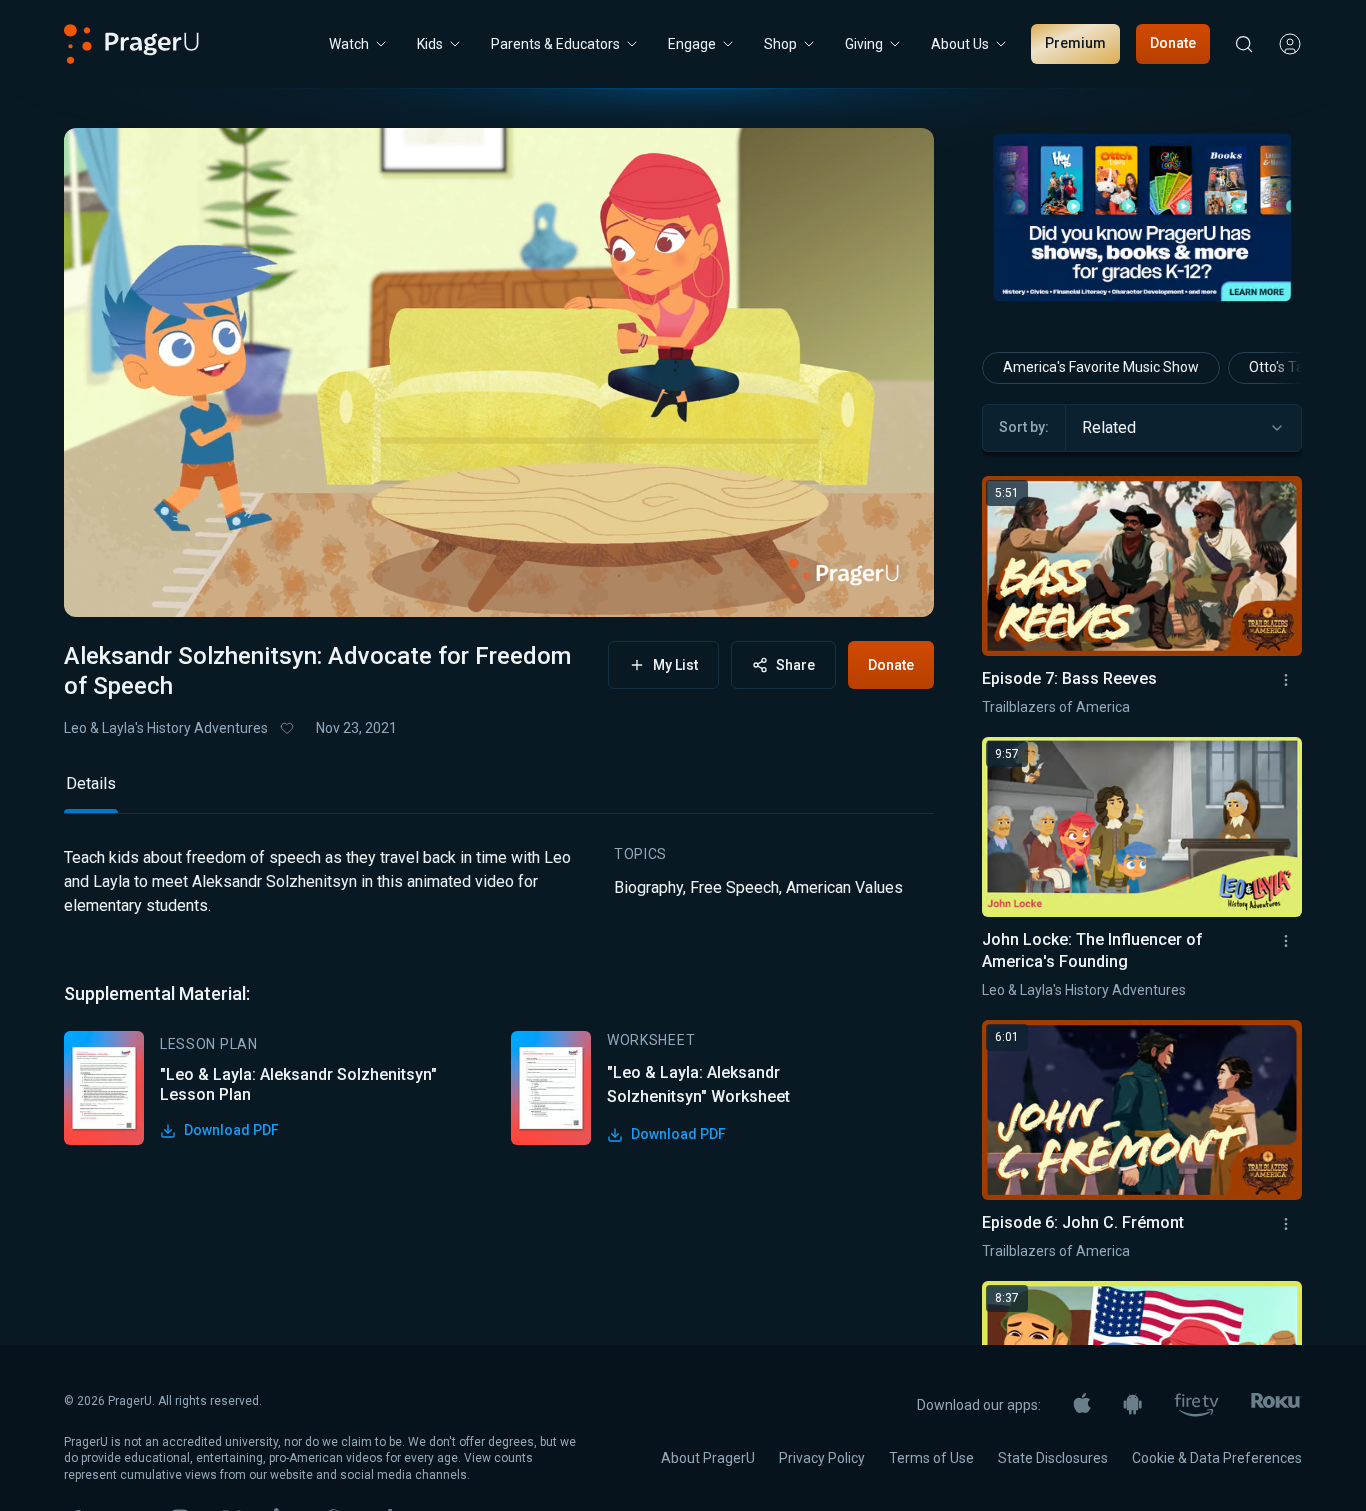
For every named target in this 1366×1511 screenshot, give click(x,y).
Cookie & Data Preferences (1217, 1458)
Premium (1075, 43)
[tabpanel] (499, 995)
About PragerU (708, 1458)
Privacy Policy (822, 1458)
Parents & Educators (555, 44)
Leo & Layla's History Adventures (166, 728)
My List (675, 665)
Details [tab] (91, 783)
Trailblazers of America (1056, 707)
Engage (692, 44)
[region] (499, 372)
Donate (1173, 43)
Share (795, 665)
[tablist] (499, 792)
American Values (844, 887)
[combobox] (1183, 428)
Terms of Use (931, 1458)
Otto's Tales (1285, 367)
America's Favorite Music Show (1101, 367)
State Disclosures (1053, 1458)
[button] (104, 583)
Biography (648, 887)
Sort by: (1024, 427)
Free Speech (734, 887)
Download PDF (231, 1130)
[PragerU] (131, 44)
